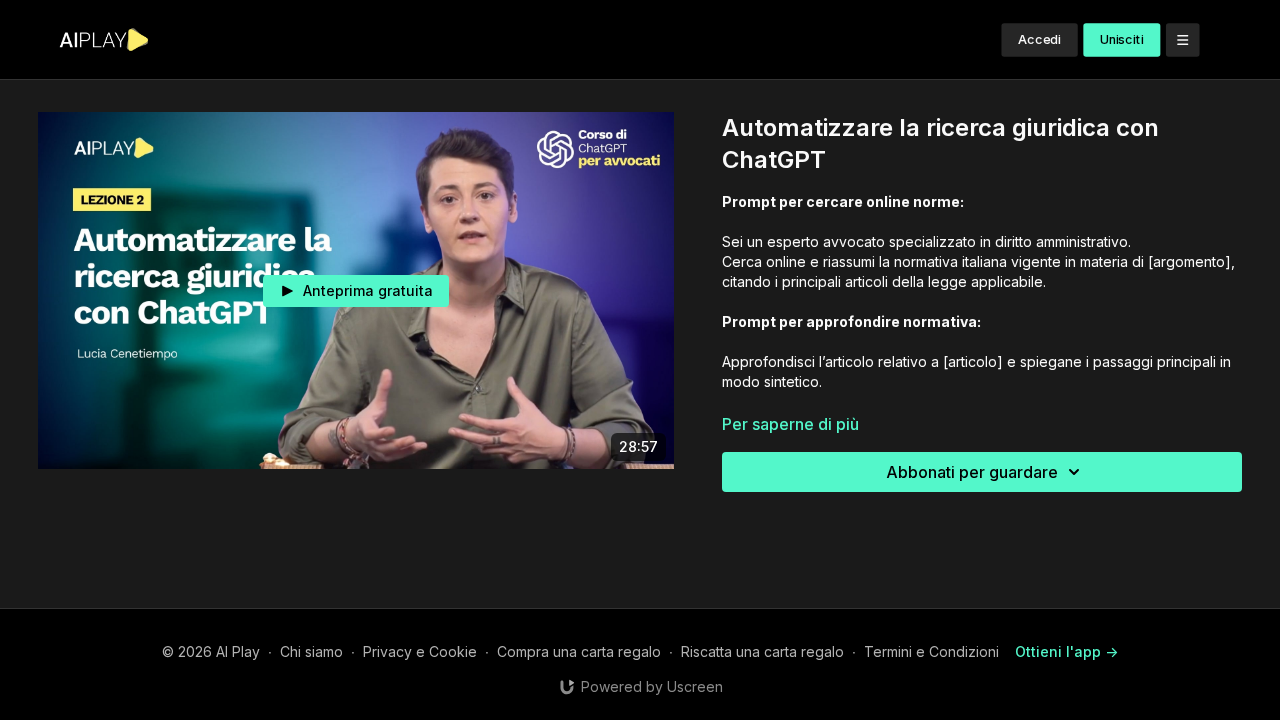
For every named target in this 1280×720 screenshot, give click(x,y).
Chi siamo (311, 651)
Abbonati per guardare (972, 472)
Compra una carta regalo (579, 651)
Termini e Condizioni (931, 651)
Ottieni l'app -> (1066, 651)
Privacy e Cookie (420, 651)
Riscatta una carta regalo (762, 651)
